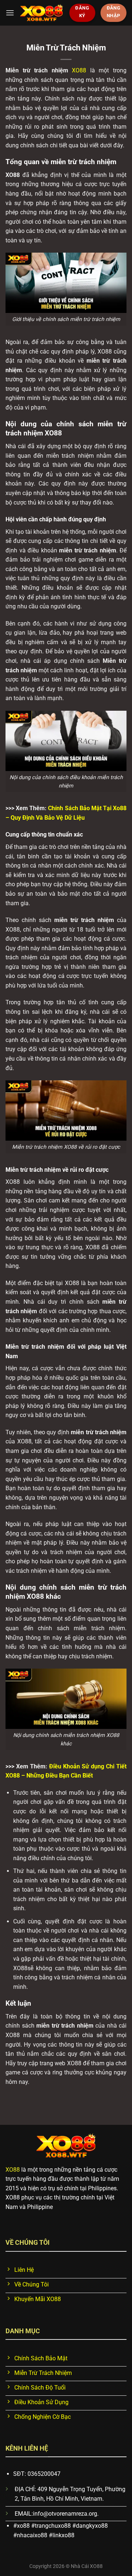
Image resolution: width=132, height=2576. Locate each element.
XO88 (79, 70)
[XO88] (42, 13)
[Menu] (10, 13)
